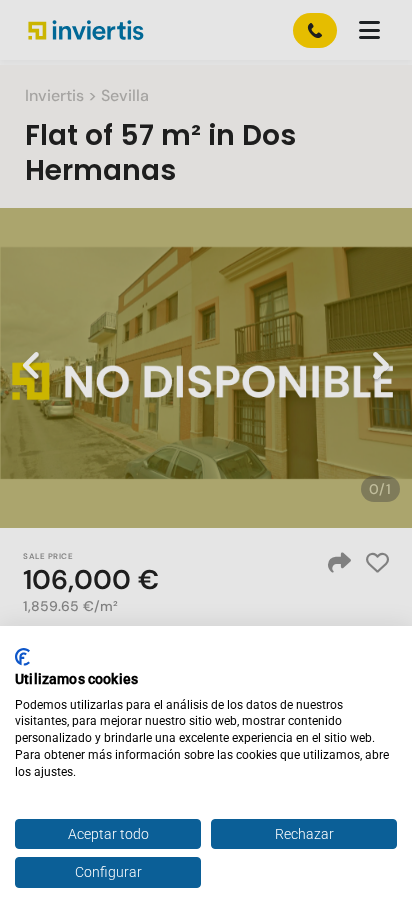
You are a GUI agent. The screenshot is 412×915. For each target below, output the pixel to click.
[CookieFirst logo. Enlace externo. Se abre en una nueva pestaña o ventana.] (22, 657)
